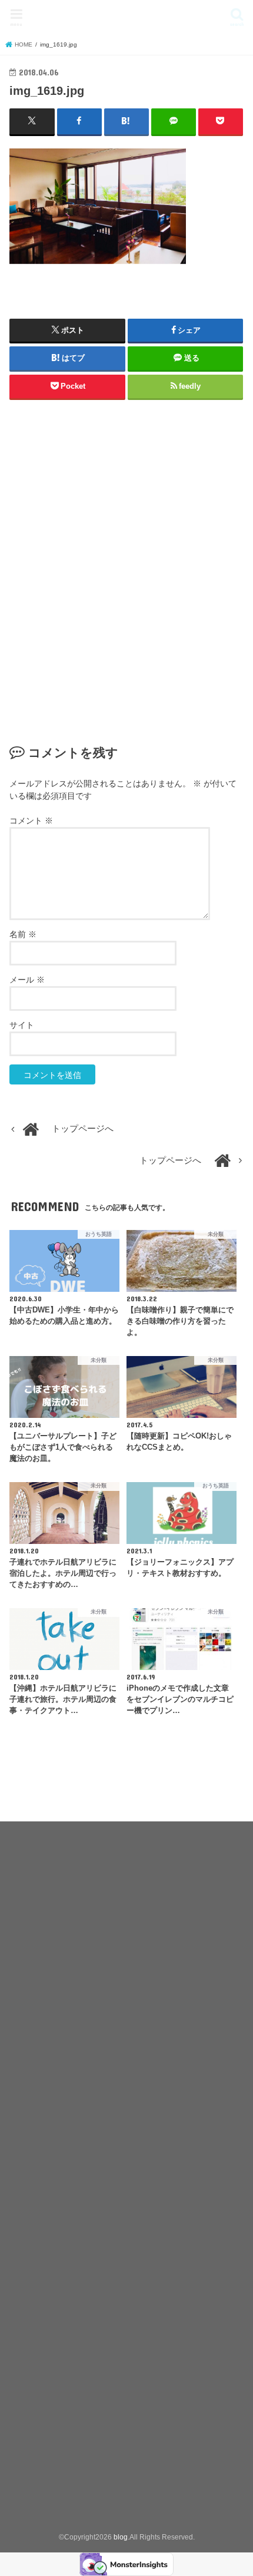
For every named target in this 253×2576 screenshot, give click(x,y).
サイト (22, 1025)
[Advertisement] (126, 568)
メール (27, 980)
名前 (23, 934)
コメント (31, 821)
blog (126, 15)
